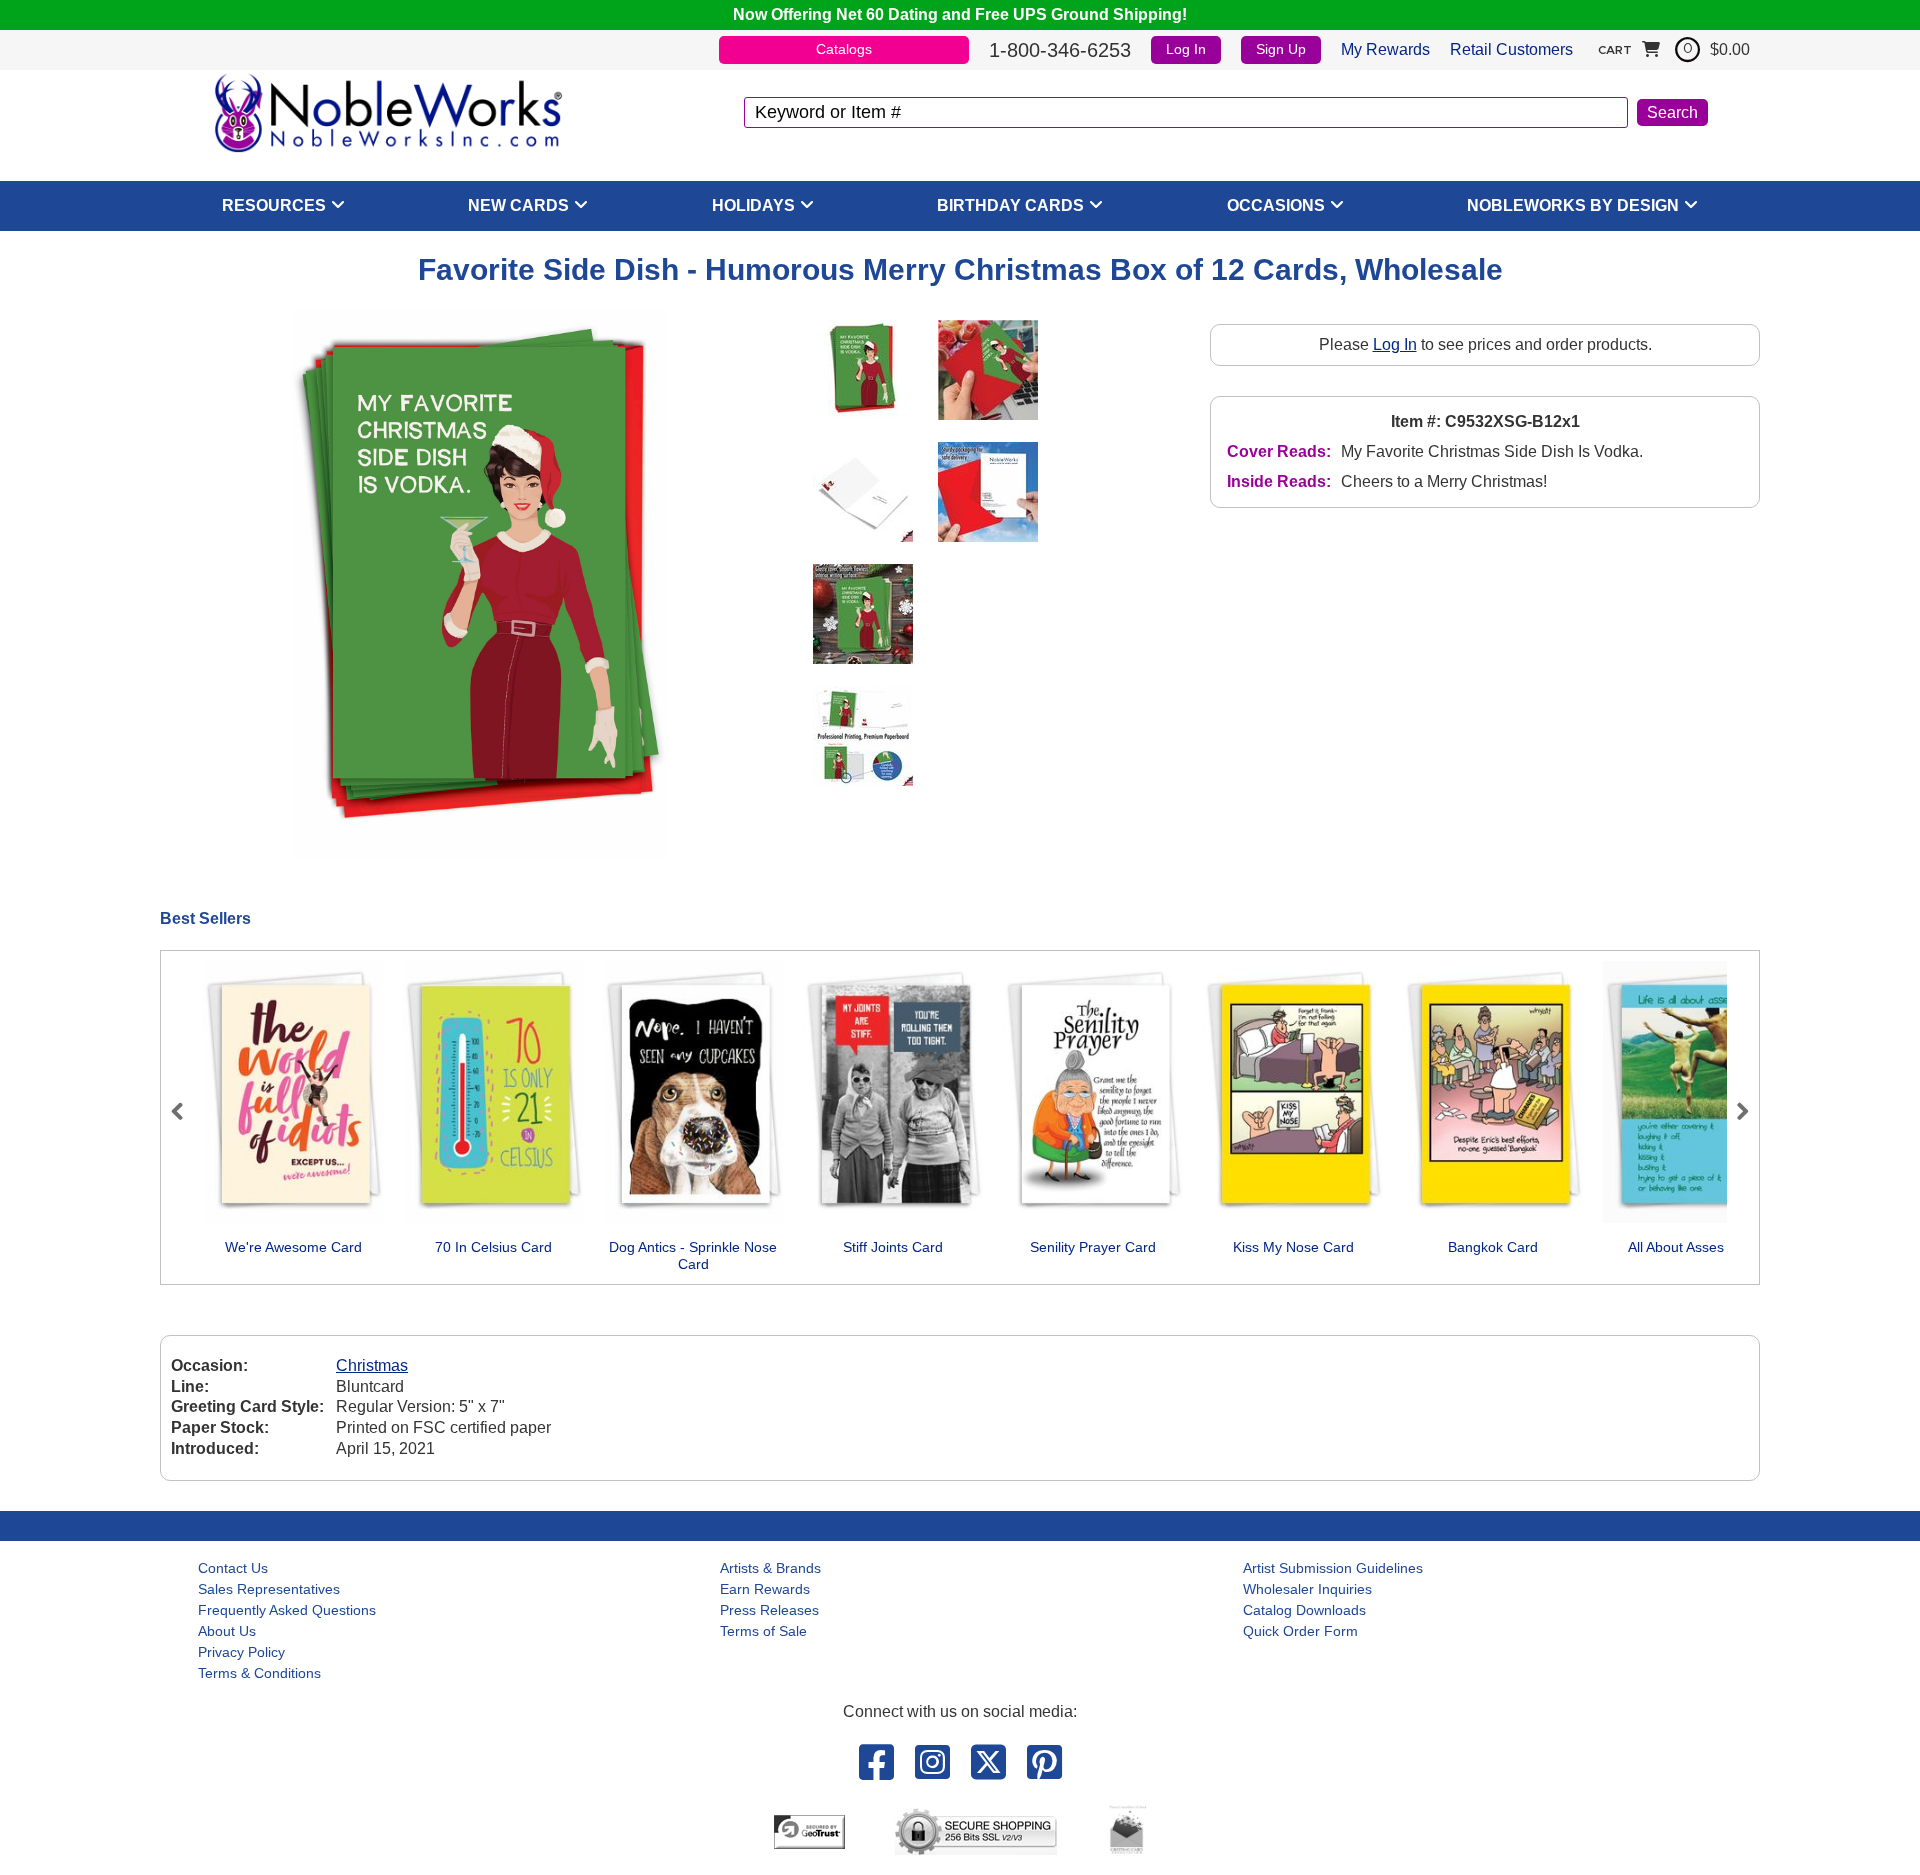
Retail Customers (1511, 49)
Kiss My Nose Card (1293, 1247)
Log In (1186, 49)
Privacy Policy (241, 1652)
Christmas (372, 1365)
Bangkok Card (1493, 1247)
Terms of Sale (763, 1631)
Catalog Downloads (1304, 1610)
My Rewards (1385, 49)
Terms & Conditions (259, 1673)
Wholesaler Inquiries (1307, 1589)
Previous (186, 1111)
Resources (274, 205)
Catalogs (844, 49)
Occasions (1276, 205)
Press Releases (769, 1610)
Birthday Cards (1010, 205)
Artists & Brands (770, 1568)
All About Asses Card (1693, 1247)
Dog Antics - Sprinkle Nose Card (693, 1256)
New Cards (518, 205)
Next (1734, 1111)
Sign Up (1281, 49)
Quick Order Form (1300, 1631)
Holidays (753, 205)
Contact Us (233, 1568)
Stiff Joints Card (893, 1247)
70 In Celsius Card (493, 1247)
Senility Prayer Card (1093, 1247)
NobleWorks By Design (1573, 205)
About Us (227, 1631)
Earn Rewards (765, 1589)
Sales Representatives (269, 1589)
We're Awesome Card (293, 1247)
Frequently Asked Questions (287, 1610)
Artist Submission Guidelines (1333, 1568)
